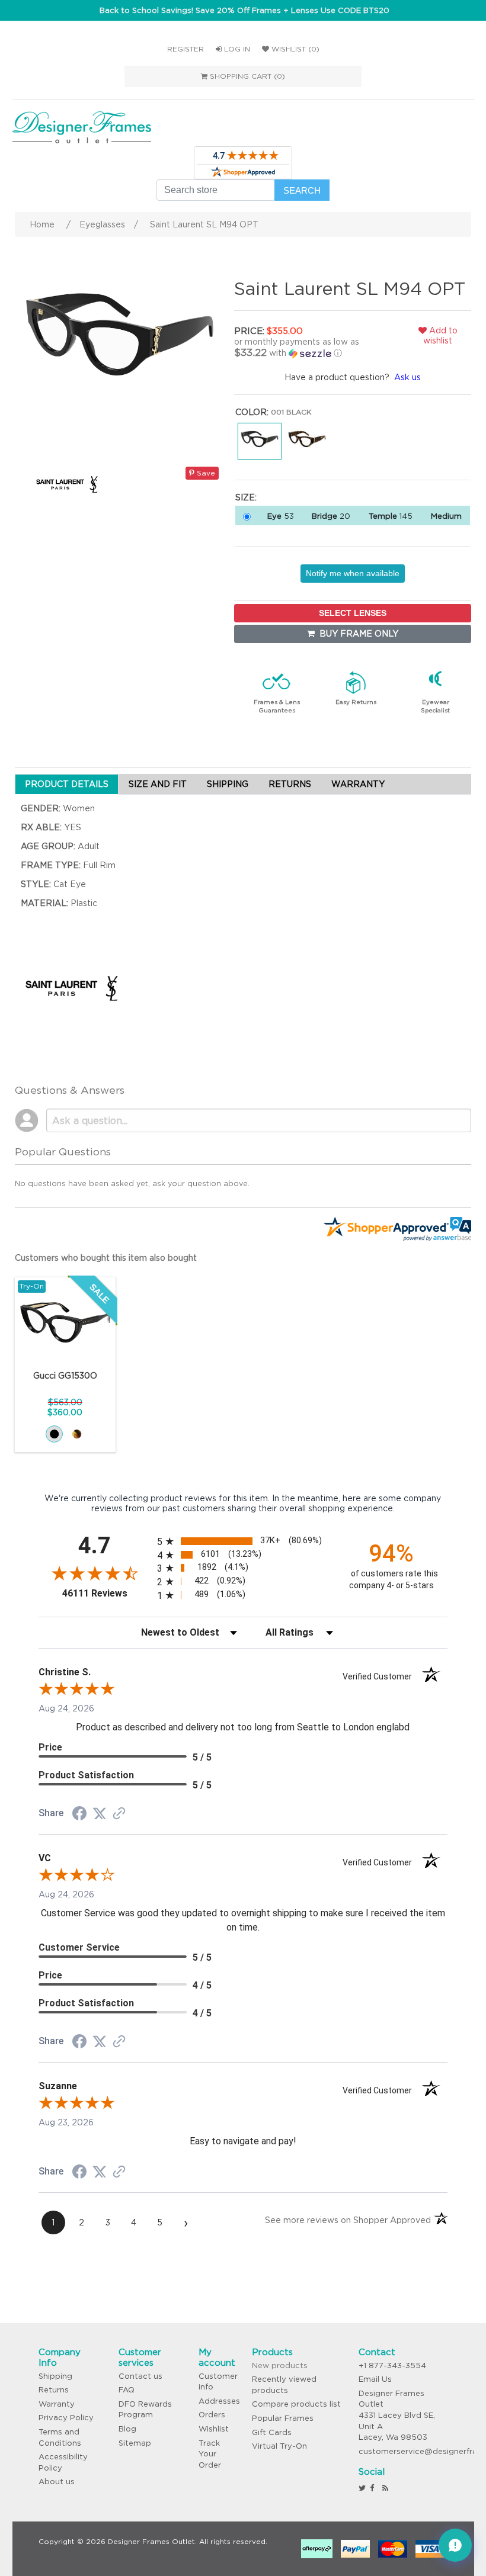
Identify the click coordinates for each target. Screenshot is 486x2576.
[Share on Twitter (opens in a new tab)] (100, 1814)
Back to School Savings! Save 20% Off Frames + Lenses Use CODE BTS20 (244, 10)
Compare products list (296, 2404)
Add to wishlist (440, 335)
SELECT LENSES (353, 613)
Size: (246, 497)
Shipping (55, 2376)
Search (302, 190)
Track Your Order (210, 2454)
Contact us (140, 2376)
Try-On (32, 1286)
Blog (127, 2429)
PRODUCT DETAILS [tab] (67, 784)
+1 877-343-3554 (392, 2365)
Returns (54, 2390)
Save (205, 473)
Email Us (375, 2379)
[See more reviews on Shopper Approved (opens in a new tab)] (119, 1814)
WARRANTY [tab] (358, 784)
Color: (252, 412)
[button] (310, 348)
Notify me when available (353, 573)
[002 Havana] (77, 1434)
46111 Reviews (107, 1593)
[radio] (243, 1541)
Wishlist (214, 2429)
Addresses (219, 2401)
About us (57, 2482)
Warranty (57, 2404)
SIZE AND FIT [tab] (158, 784)
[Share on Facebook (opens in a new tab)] (79, 1815)
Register (186, 49)
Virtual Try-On (279, 2446)
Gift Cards (272, 2432)
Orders (212, 2415)
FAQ (127, 2390)
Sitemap (135, 2443)
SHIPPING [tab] (228, 784)
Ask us (407, 377)
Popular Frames (283, 2418)
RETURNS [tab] (290, 784)
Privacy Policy (66, 2418)
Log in (236, 49)
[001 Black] (54, 1434)
